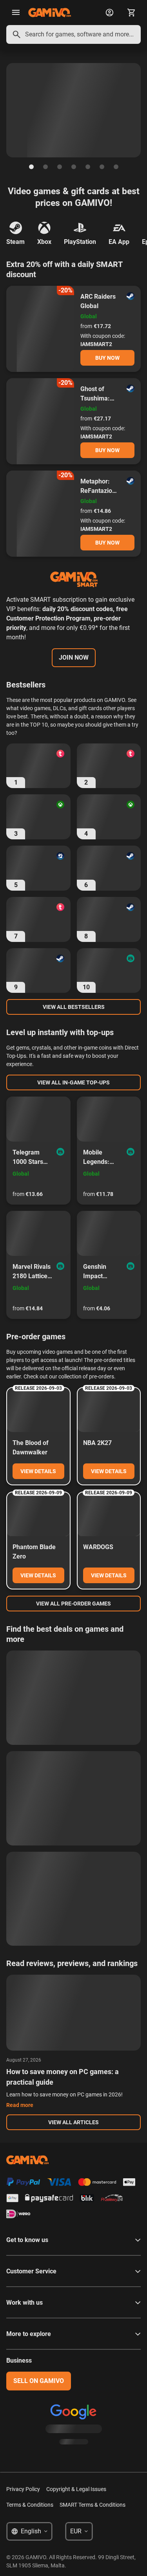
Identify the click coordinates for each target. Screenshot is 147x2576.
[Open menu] (16, 13)
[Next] (141, 110)
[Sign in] (109, 13)
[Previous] (6, 110)
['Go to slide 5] (88, 167)
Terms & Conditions (30, 2505)
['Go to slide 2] (45, 167)
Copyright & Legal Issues (76, 2489)
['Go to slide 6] (102, 167)
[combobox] (73, 34)
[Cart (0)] (131, 13)
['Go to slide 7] (116, 167)
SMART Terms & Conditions (93, 2505)
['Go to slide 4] (74, 167)
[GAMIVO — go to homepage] (50, 13)
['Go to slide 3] (60, 167)
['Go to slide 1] (31, 167)
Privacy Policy (23, 2489)
